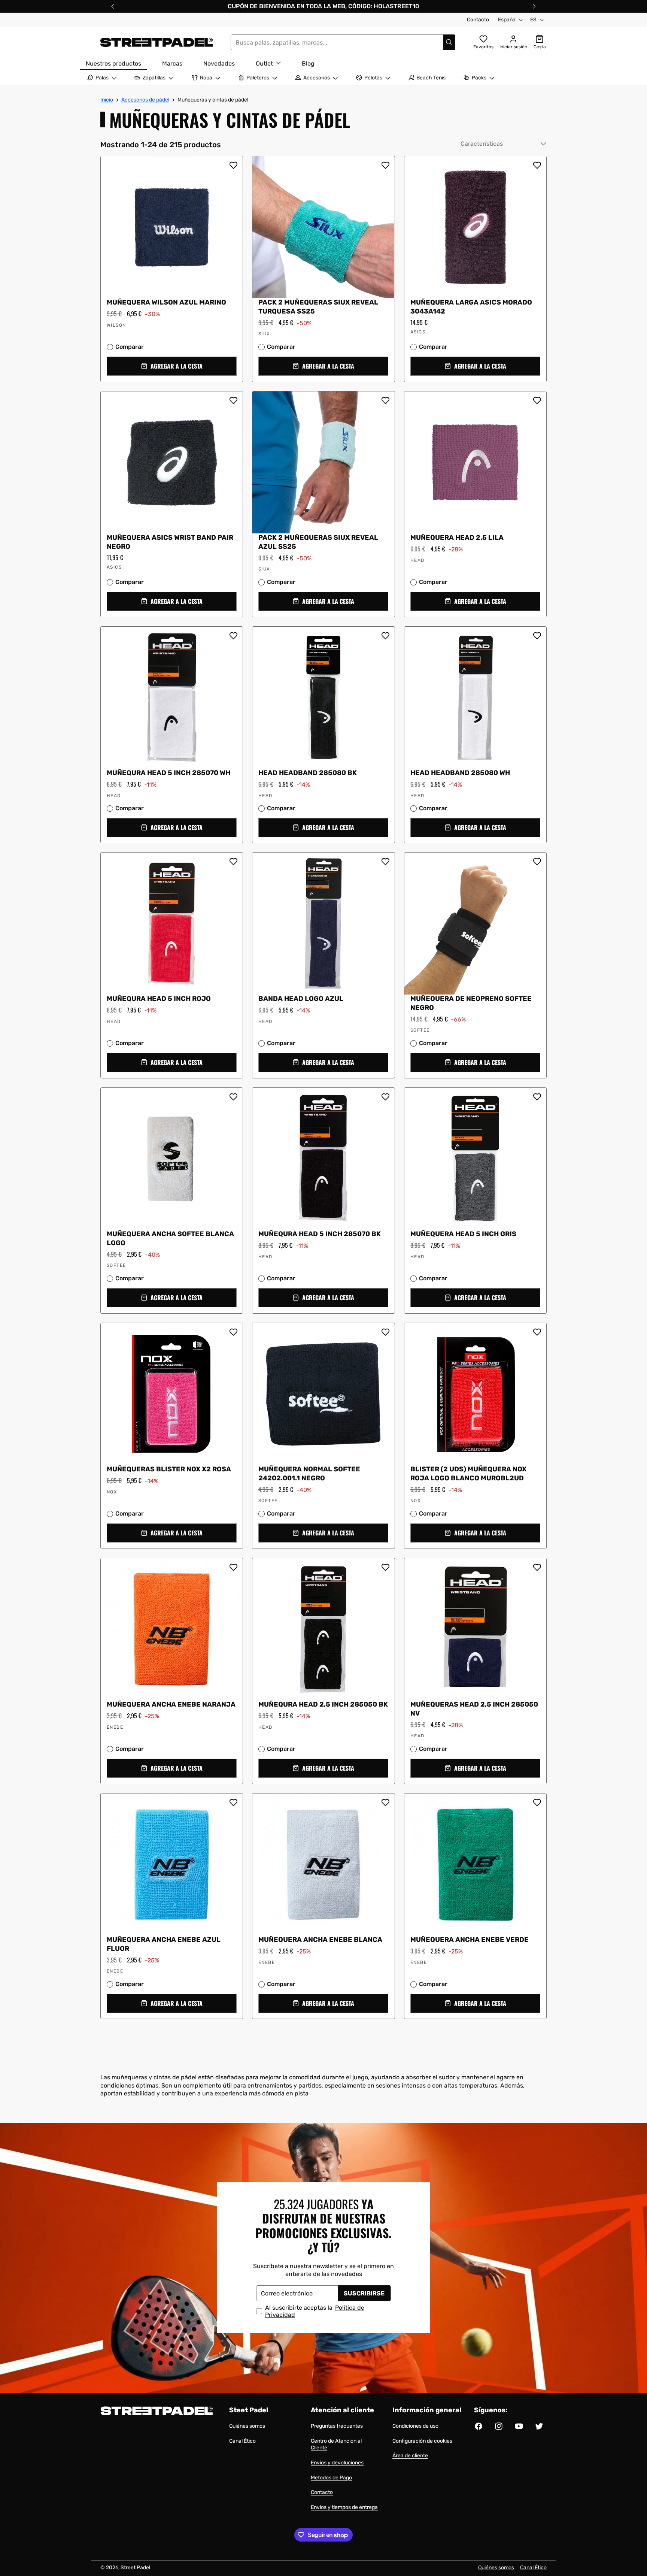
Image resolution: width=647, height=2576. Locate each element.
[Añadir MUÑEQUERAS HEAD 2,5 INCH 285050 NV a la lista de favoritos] (537, 1567)
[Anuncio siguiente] (534, 6)
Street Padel (135, 2568)
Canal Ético (242, 2441)
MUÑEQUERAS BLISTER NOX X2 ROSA (169, 1469)
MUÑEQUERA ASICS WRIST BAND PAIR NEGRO (170, 542)
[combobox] (343, 42)
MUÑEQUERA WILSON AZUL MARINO (166, 302)
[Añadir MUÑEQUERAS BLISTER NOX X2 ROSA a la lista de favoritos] (233, 1332)
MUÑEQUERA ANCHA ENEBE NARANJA (171, 1704)
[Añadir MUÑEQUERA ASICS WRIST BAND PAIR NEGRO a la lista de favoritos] (233, 400)
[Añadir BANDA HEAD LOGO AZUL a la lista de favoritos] (385, 862)
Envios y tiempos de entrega (344, 2507)
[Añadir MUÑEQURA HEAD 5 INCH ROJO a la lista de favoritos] (233, 862)
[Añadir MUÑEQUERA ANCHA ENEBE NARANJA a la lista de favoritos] (233, 1567)
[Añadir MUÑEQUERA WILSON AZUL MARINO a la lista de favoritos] (233, 165)
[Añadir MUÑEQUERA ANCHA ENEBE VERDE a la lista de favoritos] (537, 1802)
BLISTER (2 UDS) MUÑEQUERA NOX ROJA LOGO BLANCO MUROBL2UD (468, 1474)
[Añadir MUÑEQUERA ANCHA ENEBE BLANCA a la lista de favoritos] (385, 1802)
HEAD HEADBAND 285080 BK (308, 773)
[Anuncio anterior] (113, 6)
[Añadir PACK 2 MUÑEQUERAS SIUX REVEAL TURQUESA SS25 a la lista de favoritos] (385, 165)
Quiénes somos (247, 2426)
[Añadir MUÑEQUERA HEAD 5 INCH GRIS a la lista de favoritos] (537, 1097)
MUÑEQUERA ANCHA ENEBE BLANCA (320, 1940)
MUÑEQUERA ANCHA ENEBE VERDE (470, 1940)
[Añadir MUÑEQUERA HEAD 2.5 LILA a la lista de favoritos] (537, 400)
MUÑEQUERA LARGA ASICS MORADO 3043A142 (471, 307)
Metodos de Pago (331, 2478)
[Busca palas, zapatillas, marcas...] (449, 42)
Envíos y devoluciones (337, 2463)
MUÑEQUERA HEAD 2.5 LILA (457, 538)
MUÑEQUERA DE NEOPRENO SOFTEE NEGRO (471, 1004)
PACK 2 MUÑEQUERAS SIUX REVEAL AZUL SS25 (318, 542)
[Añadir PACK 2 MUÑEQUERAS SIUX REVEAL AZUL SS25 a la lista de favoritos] (385, 400)
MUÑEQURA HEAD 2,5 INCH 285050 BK (323, 1704)
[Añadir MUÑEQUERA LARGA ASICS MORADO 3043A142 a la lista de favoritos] (537, 165)
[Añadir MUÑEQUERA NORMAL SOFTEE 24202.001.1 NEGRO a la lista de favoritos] (385, 1332)
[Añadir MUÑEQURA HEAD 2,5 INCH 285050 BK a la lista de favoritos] (385, 1567)
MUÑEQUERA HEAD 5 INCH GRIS (463, 1234)
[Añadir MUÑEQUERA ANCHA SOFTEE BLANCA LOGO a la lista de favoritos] (233, 1097)
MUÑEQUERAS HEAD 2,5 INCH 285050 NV (474, 1709)
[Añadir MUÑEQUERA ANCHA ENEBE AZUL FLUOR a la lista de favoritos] (233, 1802)
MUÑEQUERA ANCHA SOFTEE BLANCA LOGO (170, 1239)
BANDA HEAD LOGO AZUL (301, 999)
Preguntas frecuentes (337, 2426)
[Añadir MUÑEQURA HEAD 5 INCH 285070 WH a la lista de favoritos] (233, 636)
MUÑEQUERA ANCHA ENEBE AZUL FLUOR (164, 1944)
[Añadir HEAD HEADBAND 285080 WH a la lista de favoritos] (537, 636)
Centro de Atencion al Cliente (336, 2445)
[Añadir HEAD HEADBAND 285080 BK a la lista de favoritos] (385, 636)
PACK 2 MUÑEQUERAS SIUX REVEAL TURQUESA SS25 (318, 307)
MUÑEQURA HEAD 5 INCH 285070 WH (168, 773)
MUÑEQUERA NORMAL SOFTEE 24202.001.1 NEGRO (309, 1474)
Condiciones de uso (415, 2426)
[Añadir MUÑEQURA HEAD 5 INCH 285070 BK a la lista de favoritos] (385, 1097)
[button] (172, 366)
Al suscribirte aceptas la (315, 2311)
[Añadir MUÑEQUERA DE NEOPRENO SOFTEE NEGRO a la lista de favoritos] (537, 862)
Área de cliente (410, 2456)
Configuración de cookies (422, 2441)
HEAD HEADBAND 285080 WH (460, 773)
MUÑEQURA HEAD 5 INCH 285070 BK (320, 1234)
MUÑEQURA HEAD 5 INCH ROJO (159, 999)
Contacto (478, 20)
